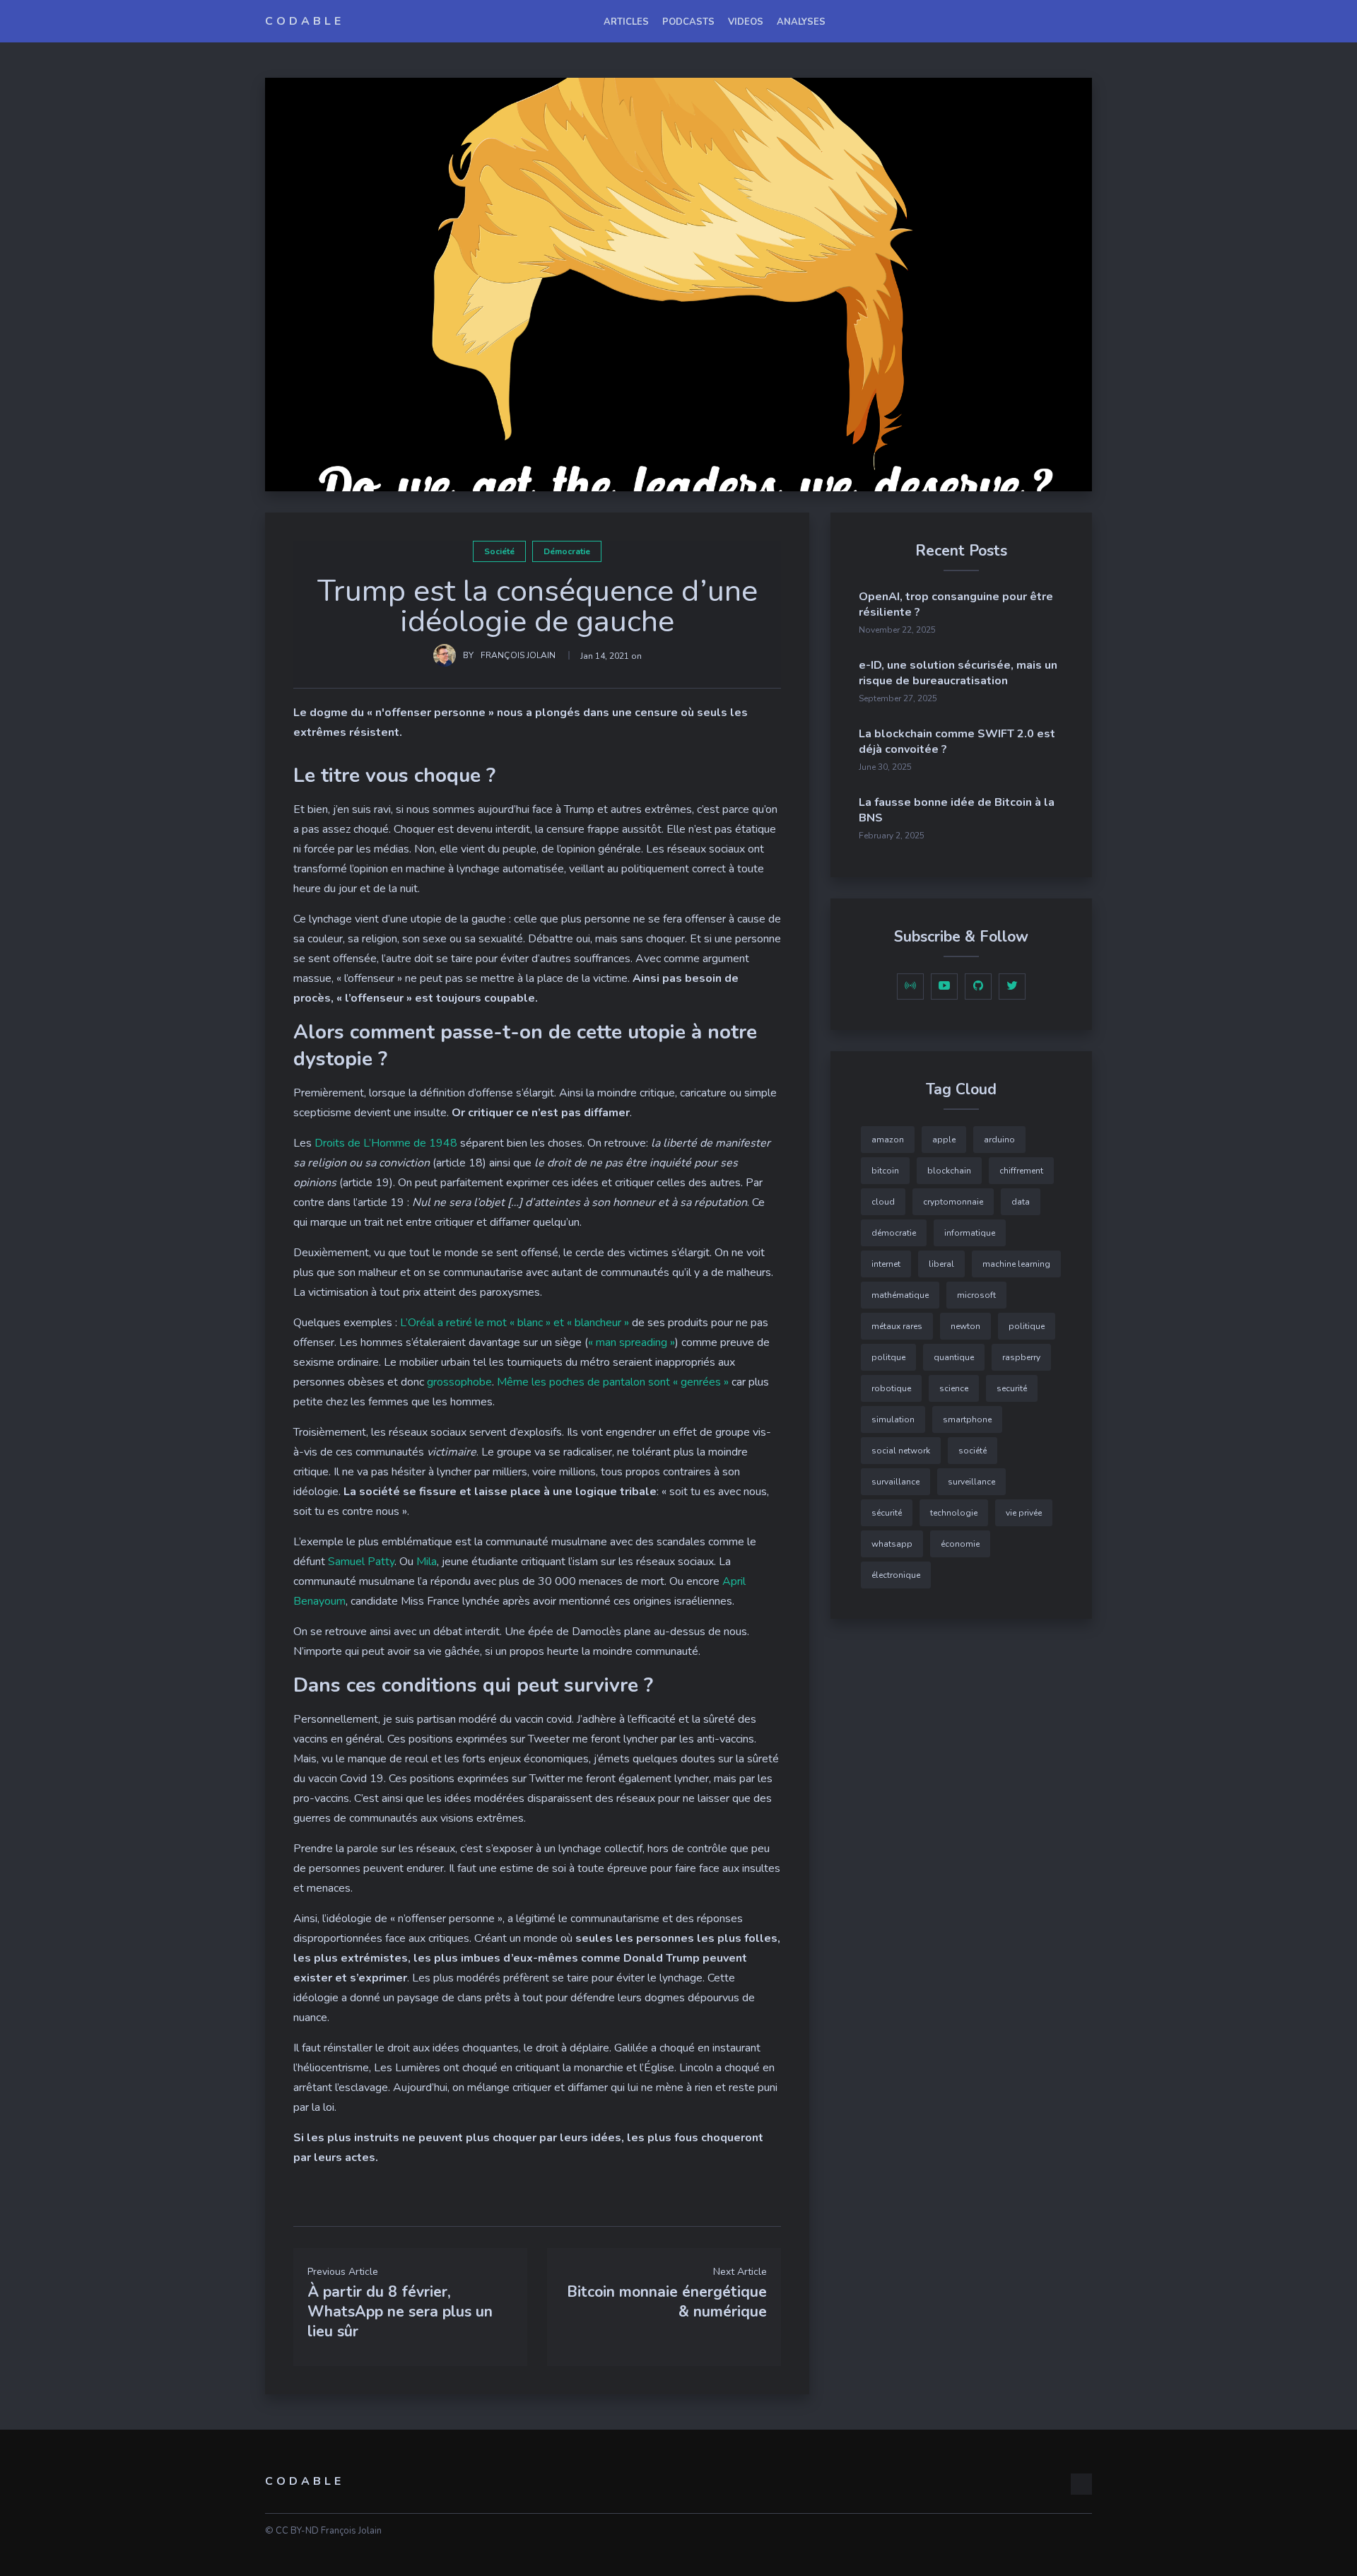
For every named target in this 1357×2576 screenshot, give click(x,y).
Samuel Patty (361, 1562)
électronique (896, 1575)
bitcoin (885, 1171)
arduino (999, 1140)
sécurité (887, 1513)
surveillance (971, 1482)
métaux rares (897, 1326)
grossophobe (459, 1382)
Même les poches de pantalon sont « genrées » (613, 1382)
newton (965, 1326)
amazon (888, 1140)
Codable (305, 21)
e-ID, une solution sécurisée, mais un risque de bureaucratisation (958, 673)
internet (886, 1264)
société (499, 551)
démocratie (567, 551)
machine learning (1016, 1264)
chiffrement (1021, 1171)
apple (944, 1140)
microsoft (976, 1295)
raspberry (1021, 1357)
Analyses (801, 22)
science (954, 1388)
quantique (954, 1357)
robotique (891, 1388)
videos (746, 22)
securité (1012, 1388)
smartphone (967, 1419)
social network (901, 1451)
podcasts (688, 22)
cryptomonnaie (953, 1202)
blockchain (949, 1171)
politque (888, 1357)
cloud (883, 1202)
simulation (893, 1419)
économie (960, 1544)
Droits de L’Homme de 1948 (386, 1143)
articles (626, 22)
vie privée (1024, 1513)
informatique (970, 1233)
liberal (941, 1264)
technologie (954, 1513)
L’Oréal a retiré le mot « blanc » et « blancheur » (515, 1323)
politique (1027, 1326)
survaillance (895, 1482)
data (1021, 1202)
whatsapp (892, 1544)
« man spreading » (631, 1342)
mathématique (900, 1295)
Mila (427, 1562)
